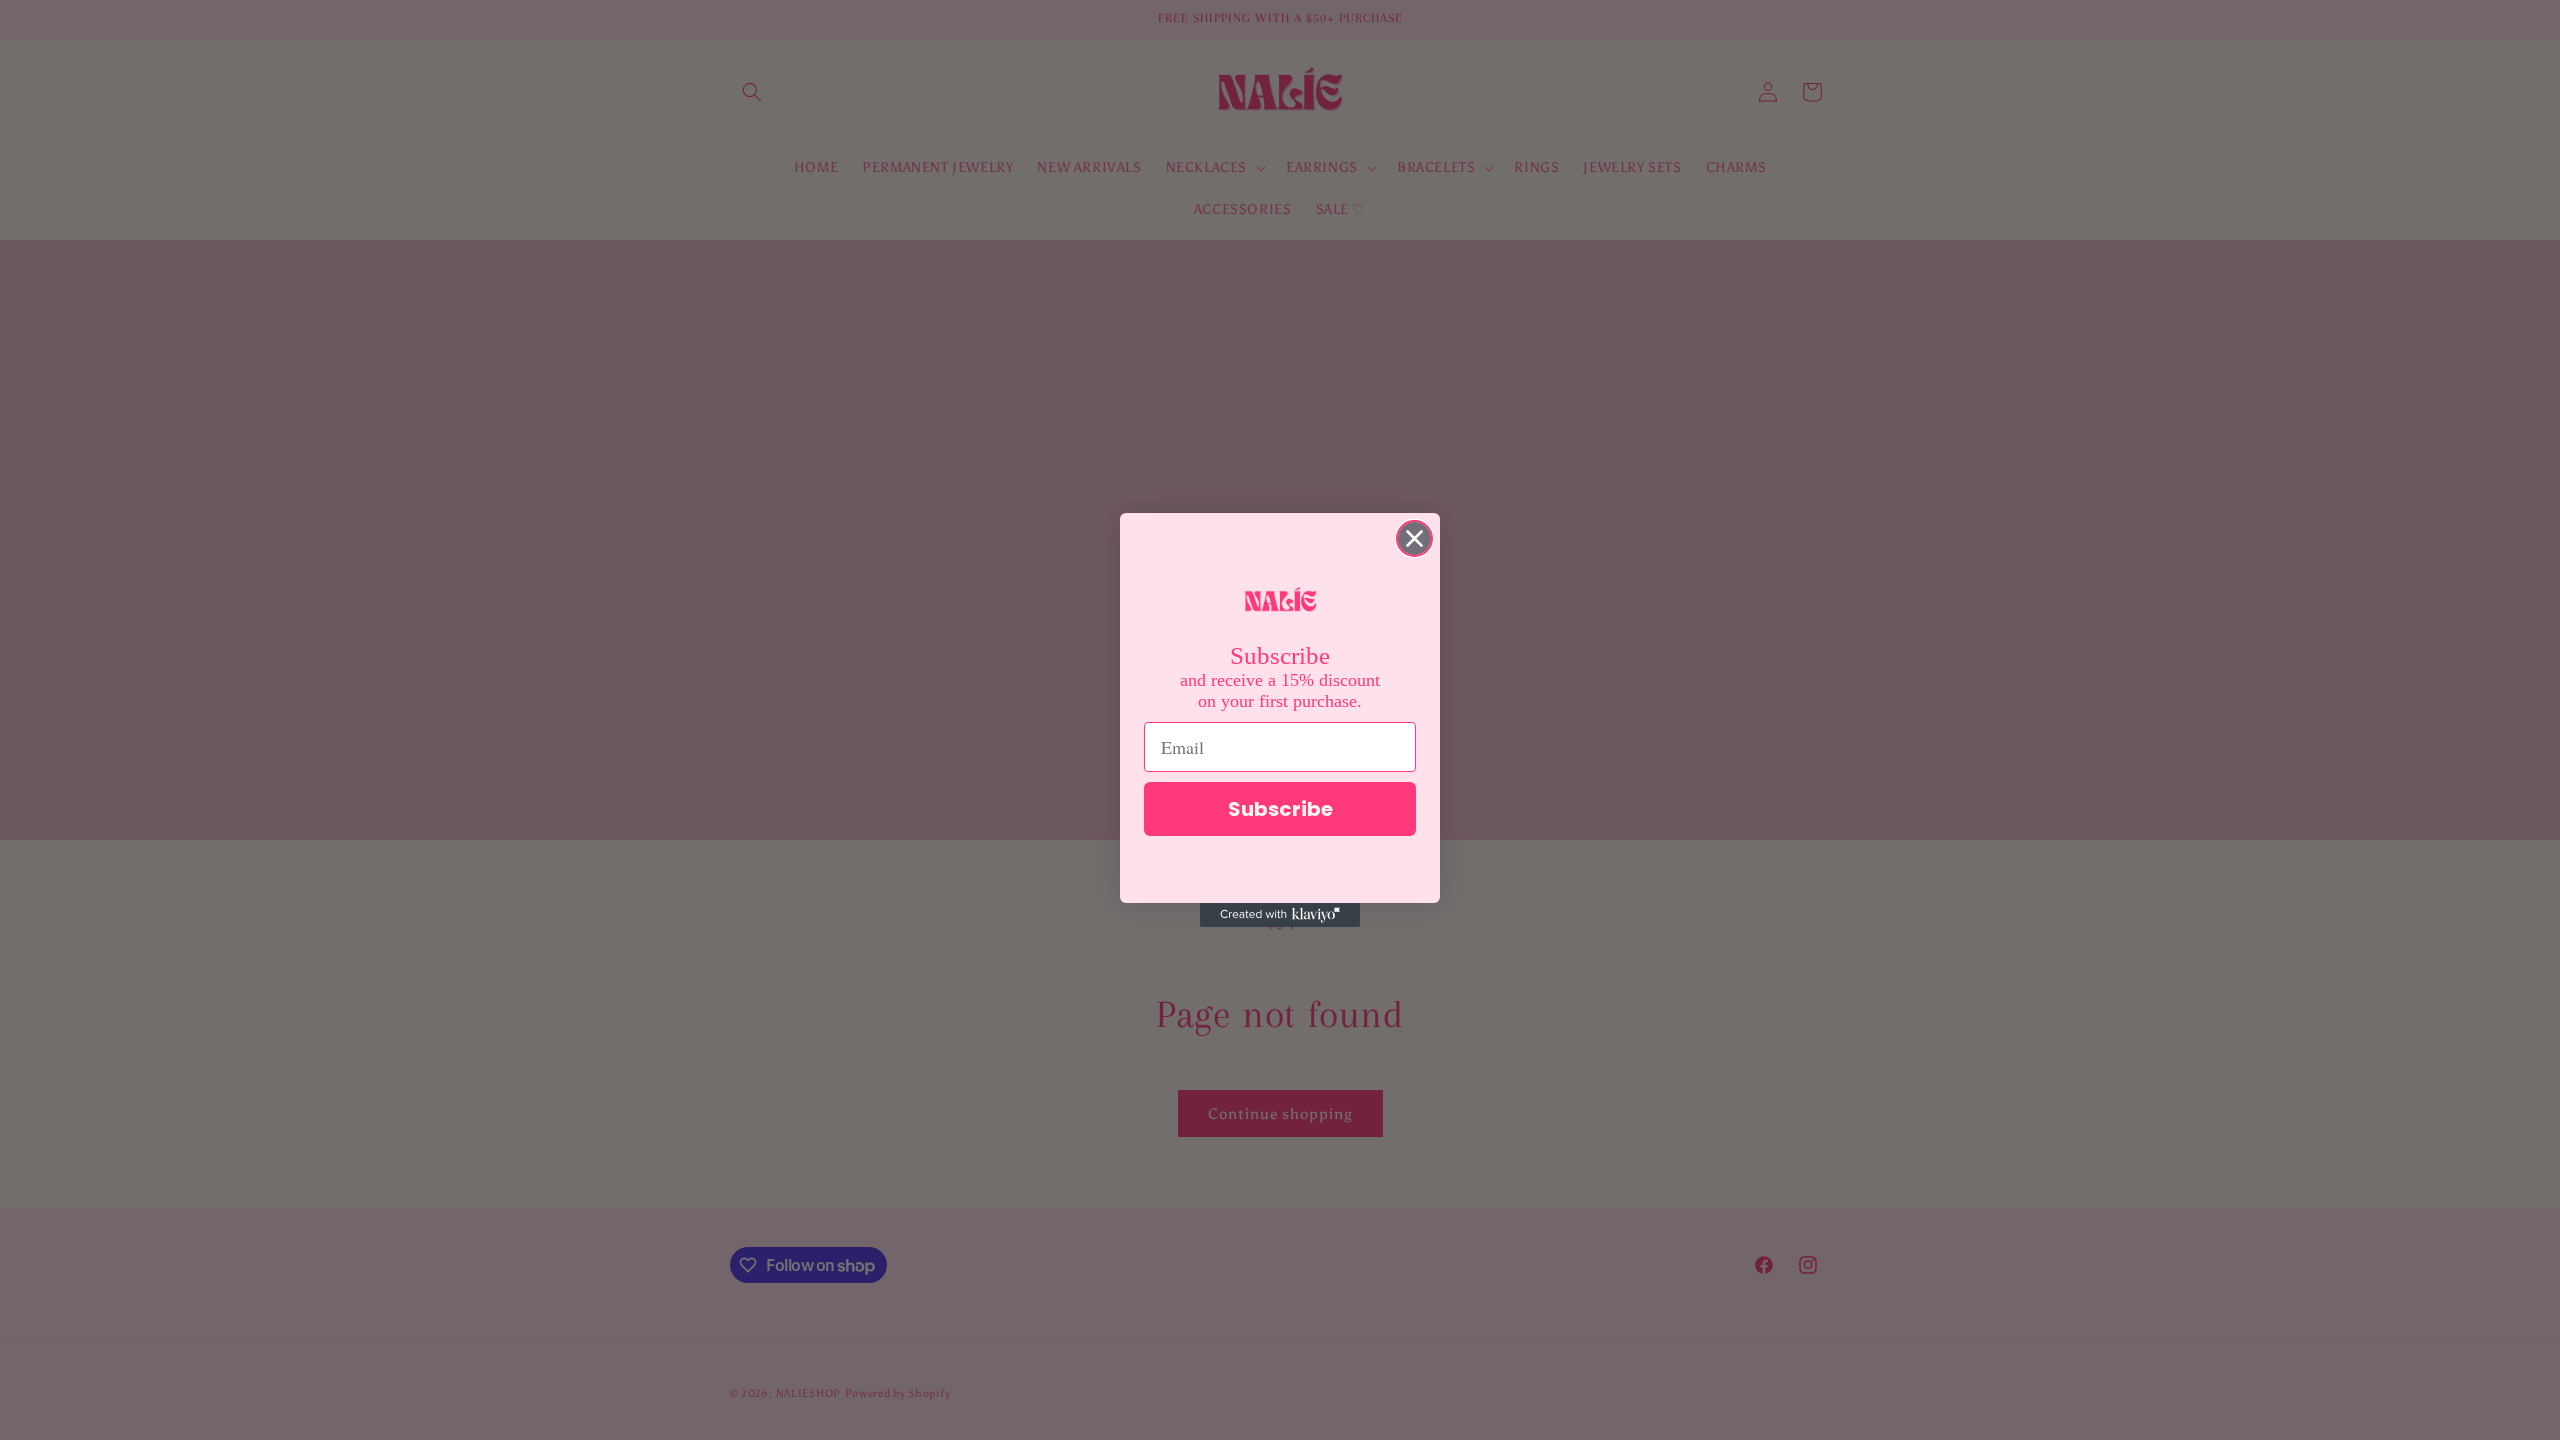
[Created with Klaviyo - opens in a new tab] (1280, 915)
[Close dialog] (1414, 538)
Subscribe (1280, 809)
